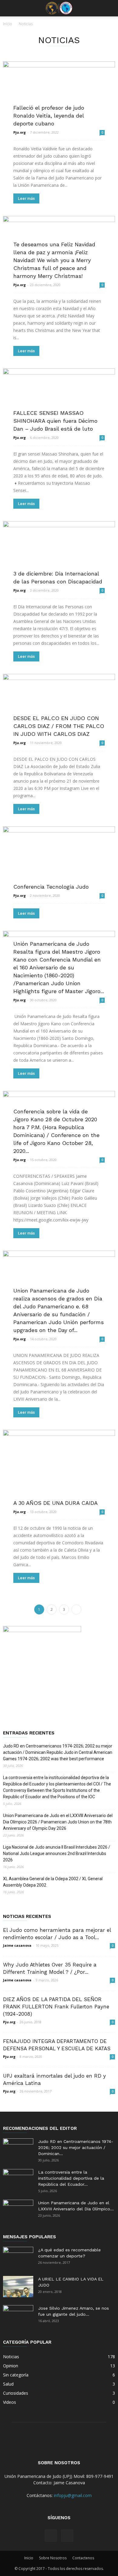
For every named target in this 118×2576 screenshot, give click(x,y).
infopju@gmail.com (73, 2495)
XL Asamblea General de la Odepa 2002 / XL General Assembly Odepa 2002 (53, 1882)
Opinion (11, 2366)
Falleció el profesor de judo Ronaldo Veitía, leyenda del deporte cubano (49, 116)
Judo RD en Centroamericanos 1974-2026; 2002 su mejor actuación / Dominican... (76, 2147)
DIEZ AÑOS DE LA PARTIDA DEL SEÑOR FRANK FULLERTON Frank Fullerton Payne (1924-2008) (56, 2007)
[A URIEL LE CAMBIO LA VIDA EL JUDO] (18, 2287)
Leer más (26, 198)
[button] (110, 8)
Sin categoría (16, 2375)
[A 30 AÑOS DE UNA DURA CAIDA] (59, 1467)
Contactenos (83, 2558)
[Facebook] (51, 2536)
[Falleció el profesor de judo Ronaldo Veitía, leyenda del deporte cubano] (59, 93)
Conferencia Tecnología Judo (51, 887)
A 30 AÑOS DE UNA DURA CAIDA (56, 1503)
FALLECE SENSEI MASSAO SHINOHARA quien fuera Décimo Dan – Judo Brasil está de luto (55, 421)
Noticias (11, 2357)
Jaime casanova (17, 1945)
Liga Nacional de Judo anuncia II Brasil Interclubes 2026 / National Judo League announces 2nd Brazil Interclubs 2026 (57, 1853)
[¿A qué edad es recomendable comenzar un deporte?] (18, 2257)
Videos (10, 2402)
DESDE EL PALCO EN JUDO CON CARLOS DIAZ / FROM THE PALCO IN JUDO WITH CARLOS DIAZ (59, 726)
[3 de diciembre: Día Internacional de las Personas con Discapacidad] (59, 552)
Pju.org (20, 132)
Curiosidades (16, 2393)
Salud (8, 2384)
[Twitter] (67, 2536)
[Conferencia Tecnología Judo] (59, 858)
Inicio (8, 24)
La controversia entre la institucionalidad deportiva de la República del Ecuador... (71, 2178)
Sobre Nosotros (53, 2558)
